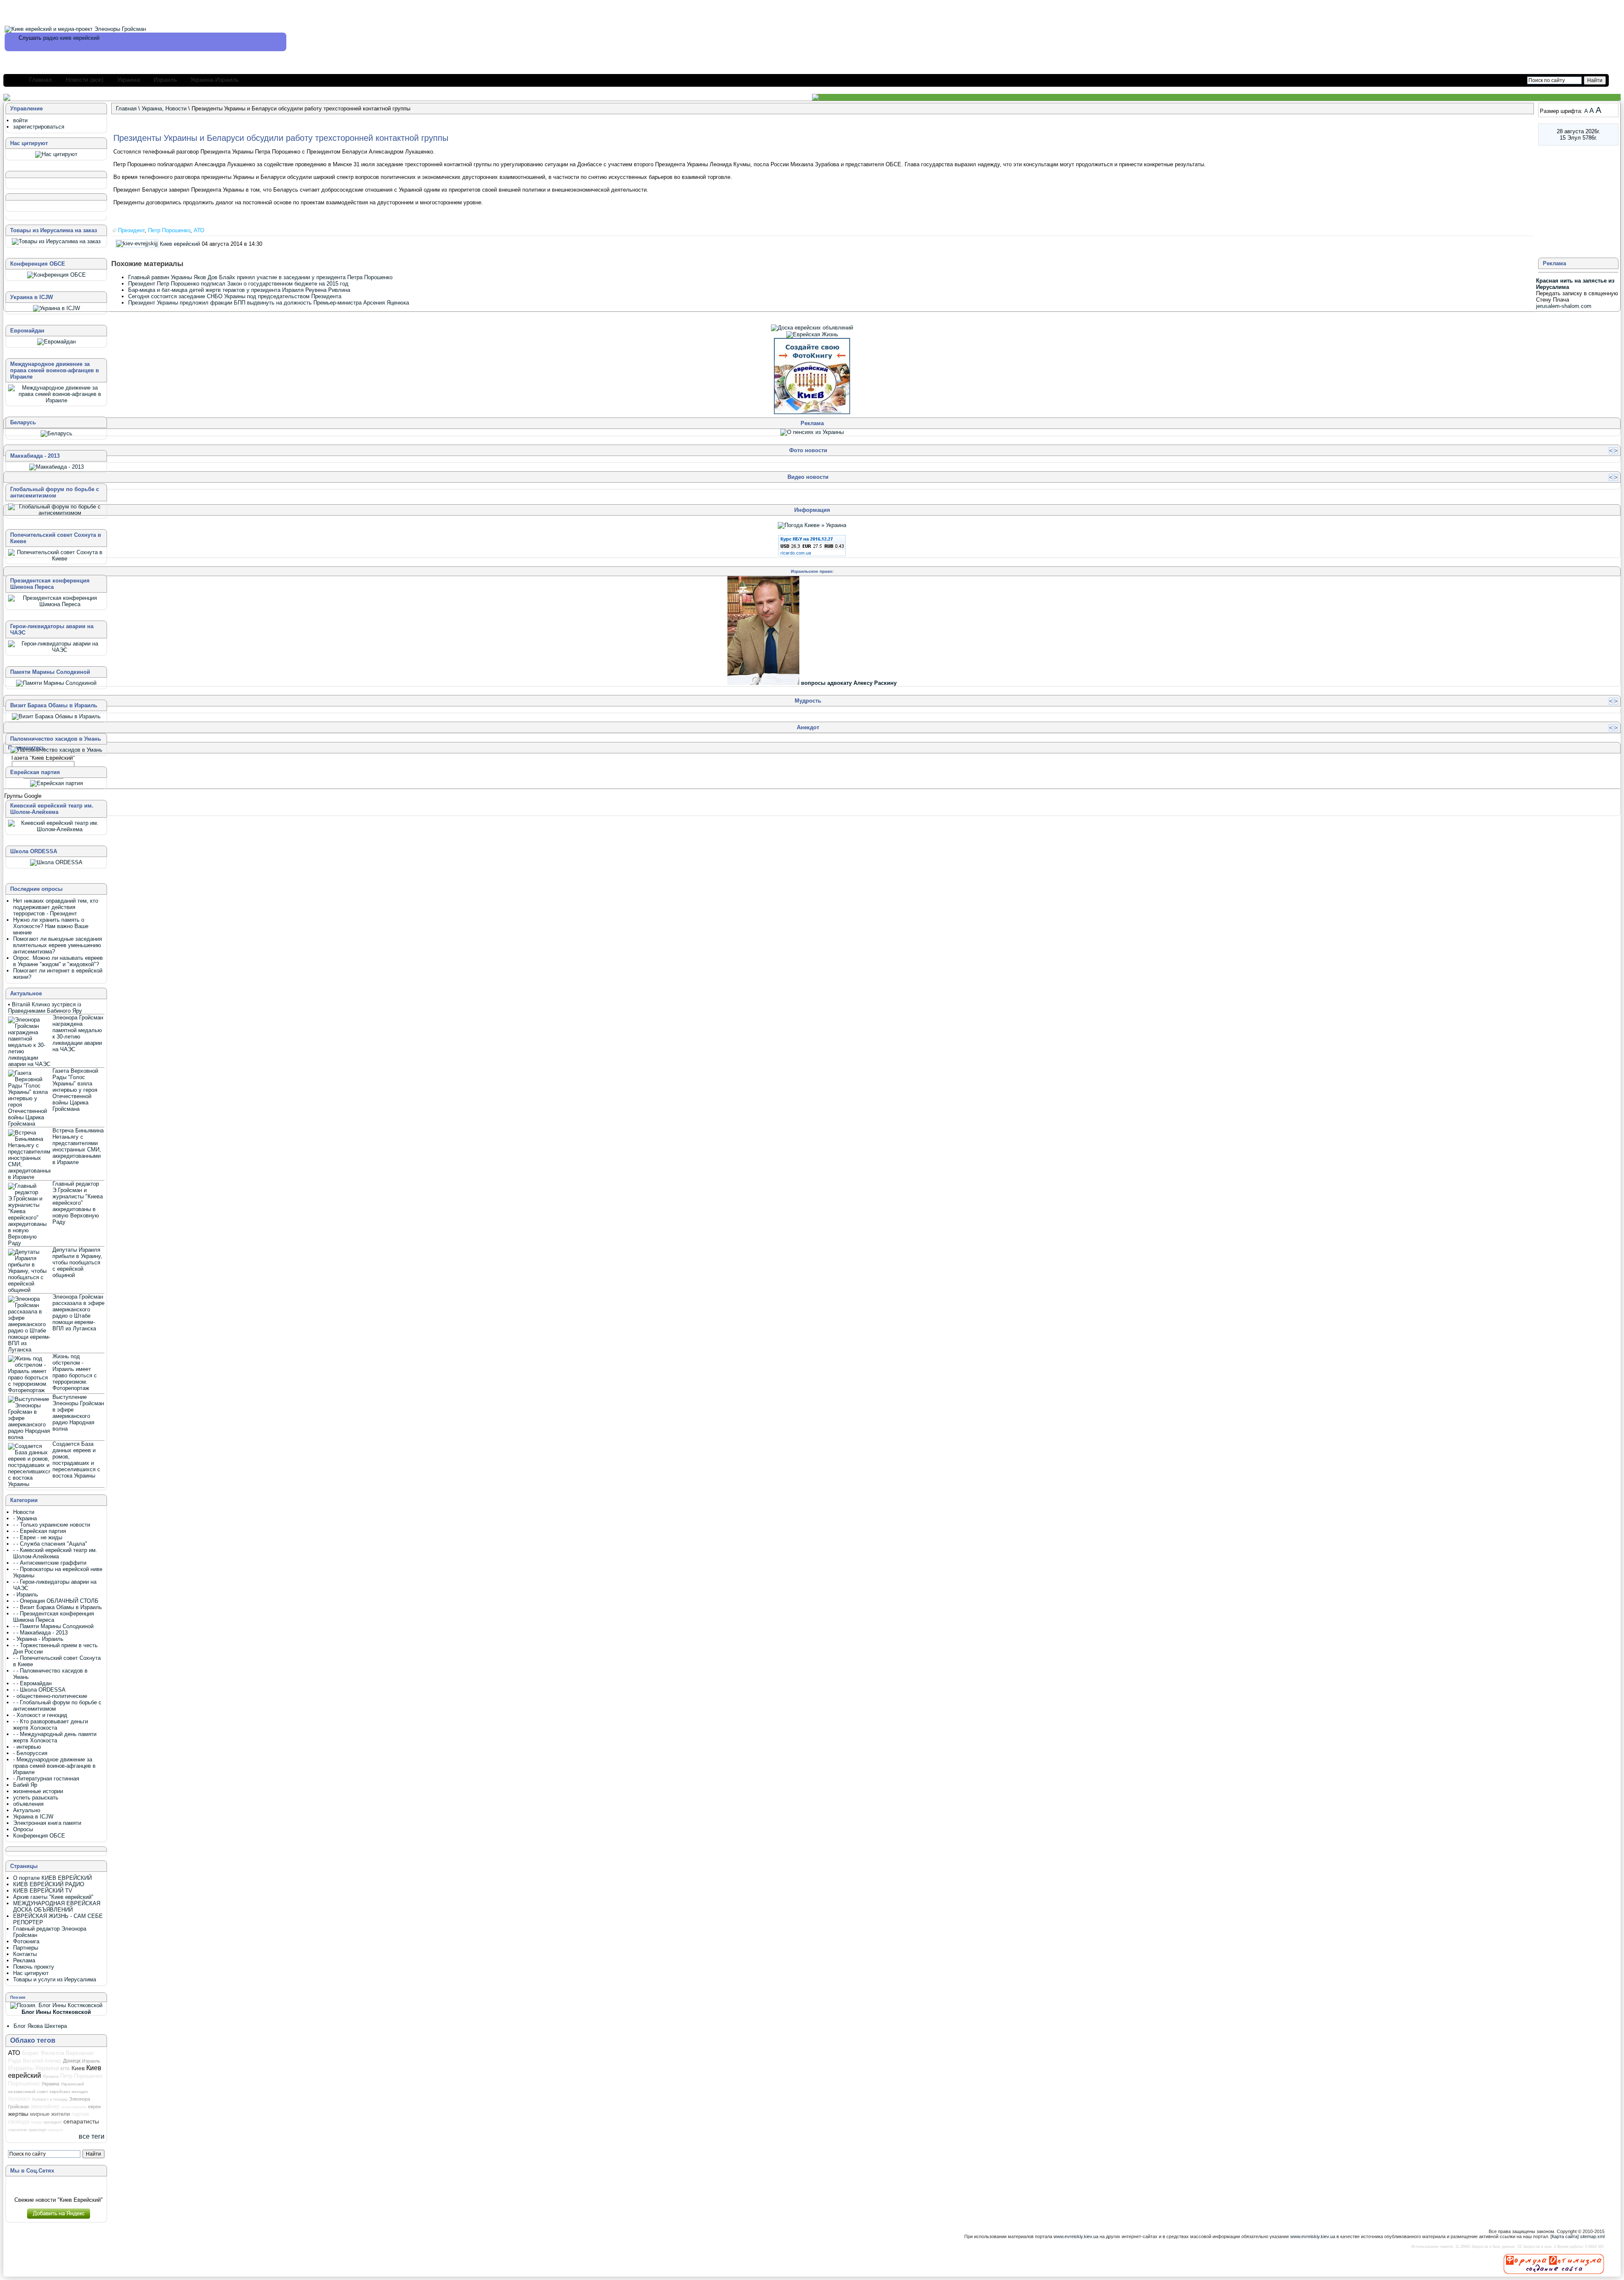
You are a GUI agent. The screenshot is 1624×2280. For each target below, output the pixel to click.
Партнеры (26, 1948)
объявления (28, 1804)
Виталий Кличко (42, 2061)
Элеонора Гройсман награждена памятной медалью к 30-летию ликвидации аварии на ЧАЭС (78, 1033)
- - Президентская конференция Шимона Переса (53, 1617)
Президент (131, 230)
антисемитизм (74, 2107)
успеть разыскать (36, 1798)
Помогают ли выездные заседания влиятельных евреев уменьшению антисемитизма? (58, 945)
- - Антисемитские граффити (50, 1563)
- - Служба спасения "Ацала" (50, 1544)
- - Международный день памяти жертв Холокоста (55, 1737)
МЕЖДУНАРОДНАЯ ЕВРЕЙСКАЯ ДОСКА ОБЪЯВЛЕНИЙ (57, 1906)
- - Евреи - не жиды (38, 1537)
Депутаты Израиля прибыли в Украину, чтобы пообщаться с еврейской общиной (77, 1262)
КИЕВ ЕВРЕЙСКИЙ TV (43, 1891)
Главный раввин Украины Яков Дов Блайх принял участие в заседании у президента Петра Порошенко (260, 277)
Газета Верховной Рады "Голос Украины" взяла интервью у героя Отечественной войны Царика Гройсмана (75, 1090)
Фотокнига (26, 1941)
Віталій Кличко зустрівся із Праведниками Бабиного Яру (45, 1008)
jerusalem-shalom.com (1564, 306)
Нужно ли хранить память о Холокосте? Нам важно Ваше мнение (51, 926)
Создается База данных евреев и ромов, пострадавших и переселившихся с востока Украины (76, 1460)
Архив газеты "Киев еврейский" (53, 1897)
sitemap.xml (1592, 2236)
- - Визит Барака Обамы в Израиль (58, 1607)
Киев (78, 2068)
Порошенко (24, 2083)
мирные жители (50, 2114)
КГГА (65, 2069)
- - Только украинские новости (52, 1525)
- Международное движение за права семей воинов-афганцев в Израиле (54, 1766)
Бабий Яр (25, 1785)
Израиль (165, 80)
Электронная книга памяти (47, 1823)
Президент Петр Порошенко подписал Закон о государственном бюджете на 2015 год (238, 284)
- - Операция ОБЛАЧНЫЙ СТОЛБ (56, 1601)
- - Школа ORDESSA (39, 1690)
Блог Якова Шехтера (40, 2026)
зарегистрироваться (39, 127)
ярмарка (56, 2130)
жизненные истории (38, 1791)
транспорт (37, 2130)
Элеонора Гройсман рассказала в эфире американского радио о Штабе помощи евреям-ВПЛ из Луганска (78, 1313)
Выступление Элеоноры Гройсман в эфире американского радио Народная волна (78, 1413)
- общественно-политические (50, 1696)
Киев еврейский (180, 244)
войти (20, 120)
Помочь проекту (34, 1967)
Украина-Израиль (214, 80)
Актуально (27, 1810)
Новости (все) (85, 80)
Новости (176, 109)
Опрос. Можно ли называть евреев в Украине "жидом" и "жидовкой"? (58, 961)
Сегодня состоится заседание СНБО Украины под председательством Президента (235, 296)
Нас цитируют (31, 1973)
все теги (92, 2136)
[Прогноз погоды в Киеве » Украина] (812, 525)
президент (53, 2122)
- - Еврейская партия (40, 1531)
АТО (199, 230)
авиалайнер (45, 2107)
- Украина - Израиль (38, 1639)
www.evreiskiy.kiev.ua (1076, 2236)
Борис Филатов (43, 2053)
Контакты (25, 1954)
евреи (94, 2107)
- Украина (25, 1518)
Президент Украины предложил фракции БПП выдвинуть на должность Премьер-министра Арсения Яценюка (269, 303)
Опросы (23, 1829)
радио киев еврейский (71, 38)
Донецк (72, 2061)
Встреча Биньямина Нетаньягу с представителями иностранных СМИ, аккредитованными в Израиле (78, 1146)
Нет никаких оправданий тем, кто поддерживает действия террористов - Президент (56, 907)
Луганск (51, 2076)
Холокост (19, 2099)
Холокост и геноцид (50, 2099)
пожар (36, 2122)
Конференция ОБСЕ (39, 1836)
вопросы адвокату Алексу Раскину (849, 683)
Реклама (24, 1960)
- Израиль (26, 1595)
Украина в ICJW (33, 1817)
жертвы (18, 2114)
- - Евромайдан (32, 1683)
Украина (129, 80)
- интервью (27, 1747)
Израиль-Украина (33, 2068)
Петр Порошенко (169, 230)
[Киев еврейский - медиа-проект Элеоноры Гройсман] (75, 29)
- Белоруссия (30, 1753)
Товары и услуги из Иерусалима (55, 1979)
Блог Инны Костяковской (56, 2012)
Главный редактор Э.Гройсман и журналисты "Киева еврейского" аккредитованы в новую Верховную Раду (78, 1203)
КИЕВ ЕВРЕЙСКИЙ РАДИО (49, 1884)
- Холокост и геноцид (40, 1715)
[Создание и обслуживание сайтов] (1554, 2264)
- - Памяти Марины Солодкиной (53, 1626)
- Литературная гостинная (46, 1779)
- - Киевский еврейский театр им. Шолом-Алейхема (55, 1553)
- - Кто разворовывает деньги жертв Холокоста (51, 1725)
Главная (41, 80)
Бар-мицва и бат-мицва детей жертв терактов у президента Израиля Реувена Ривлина (239, 290)
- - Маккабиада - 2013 (40, 1633)
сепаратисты (81, 2121)
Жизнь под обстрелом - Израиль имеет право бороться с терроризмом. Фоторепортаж (75, 1372)
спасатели (17, 2130)
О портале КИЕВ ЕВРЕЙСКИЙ (52, 1878)
